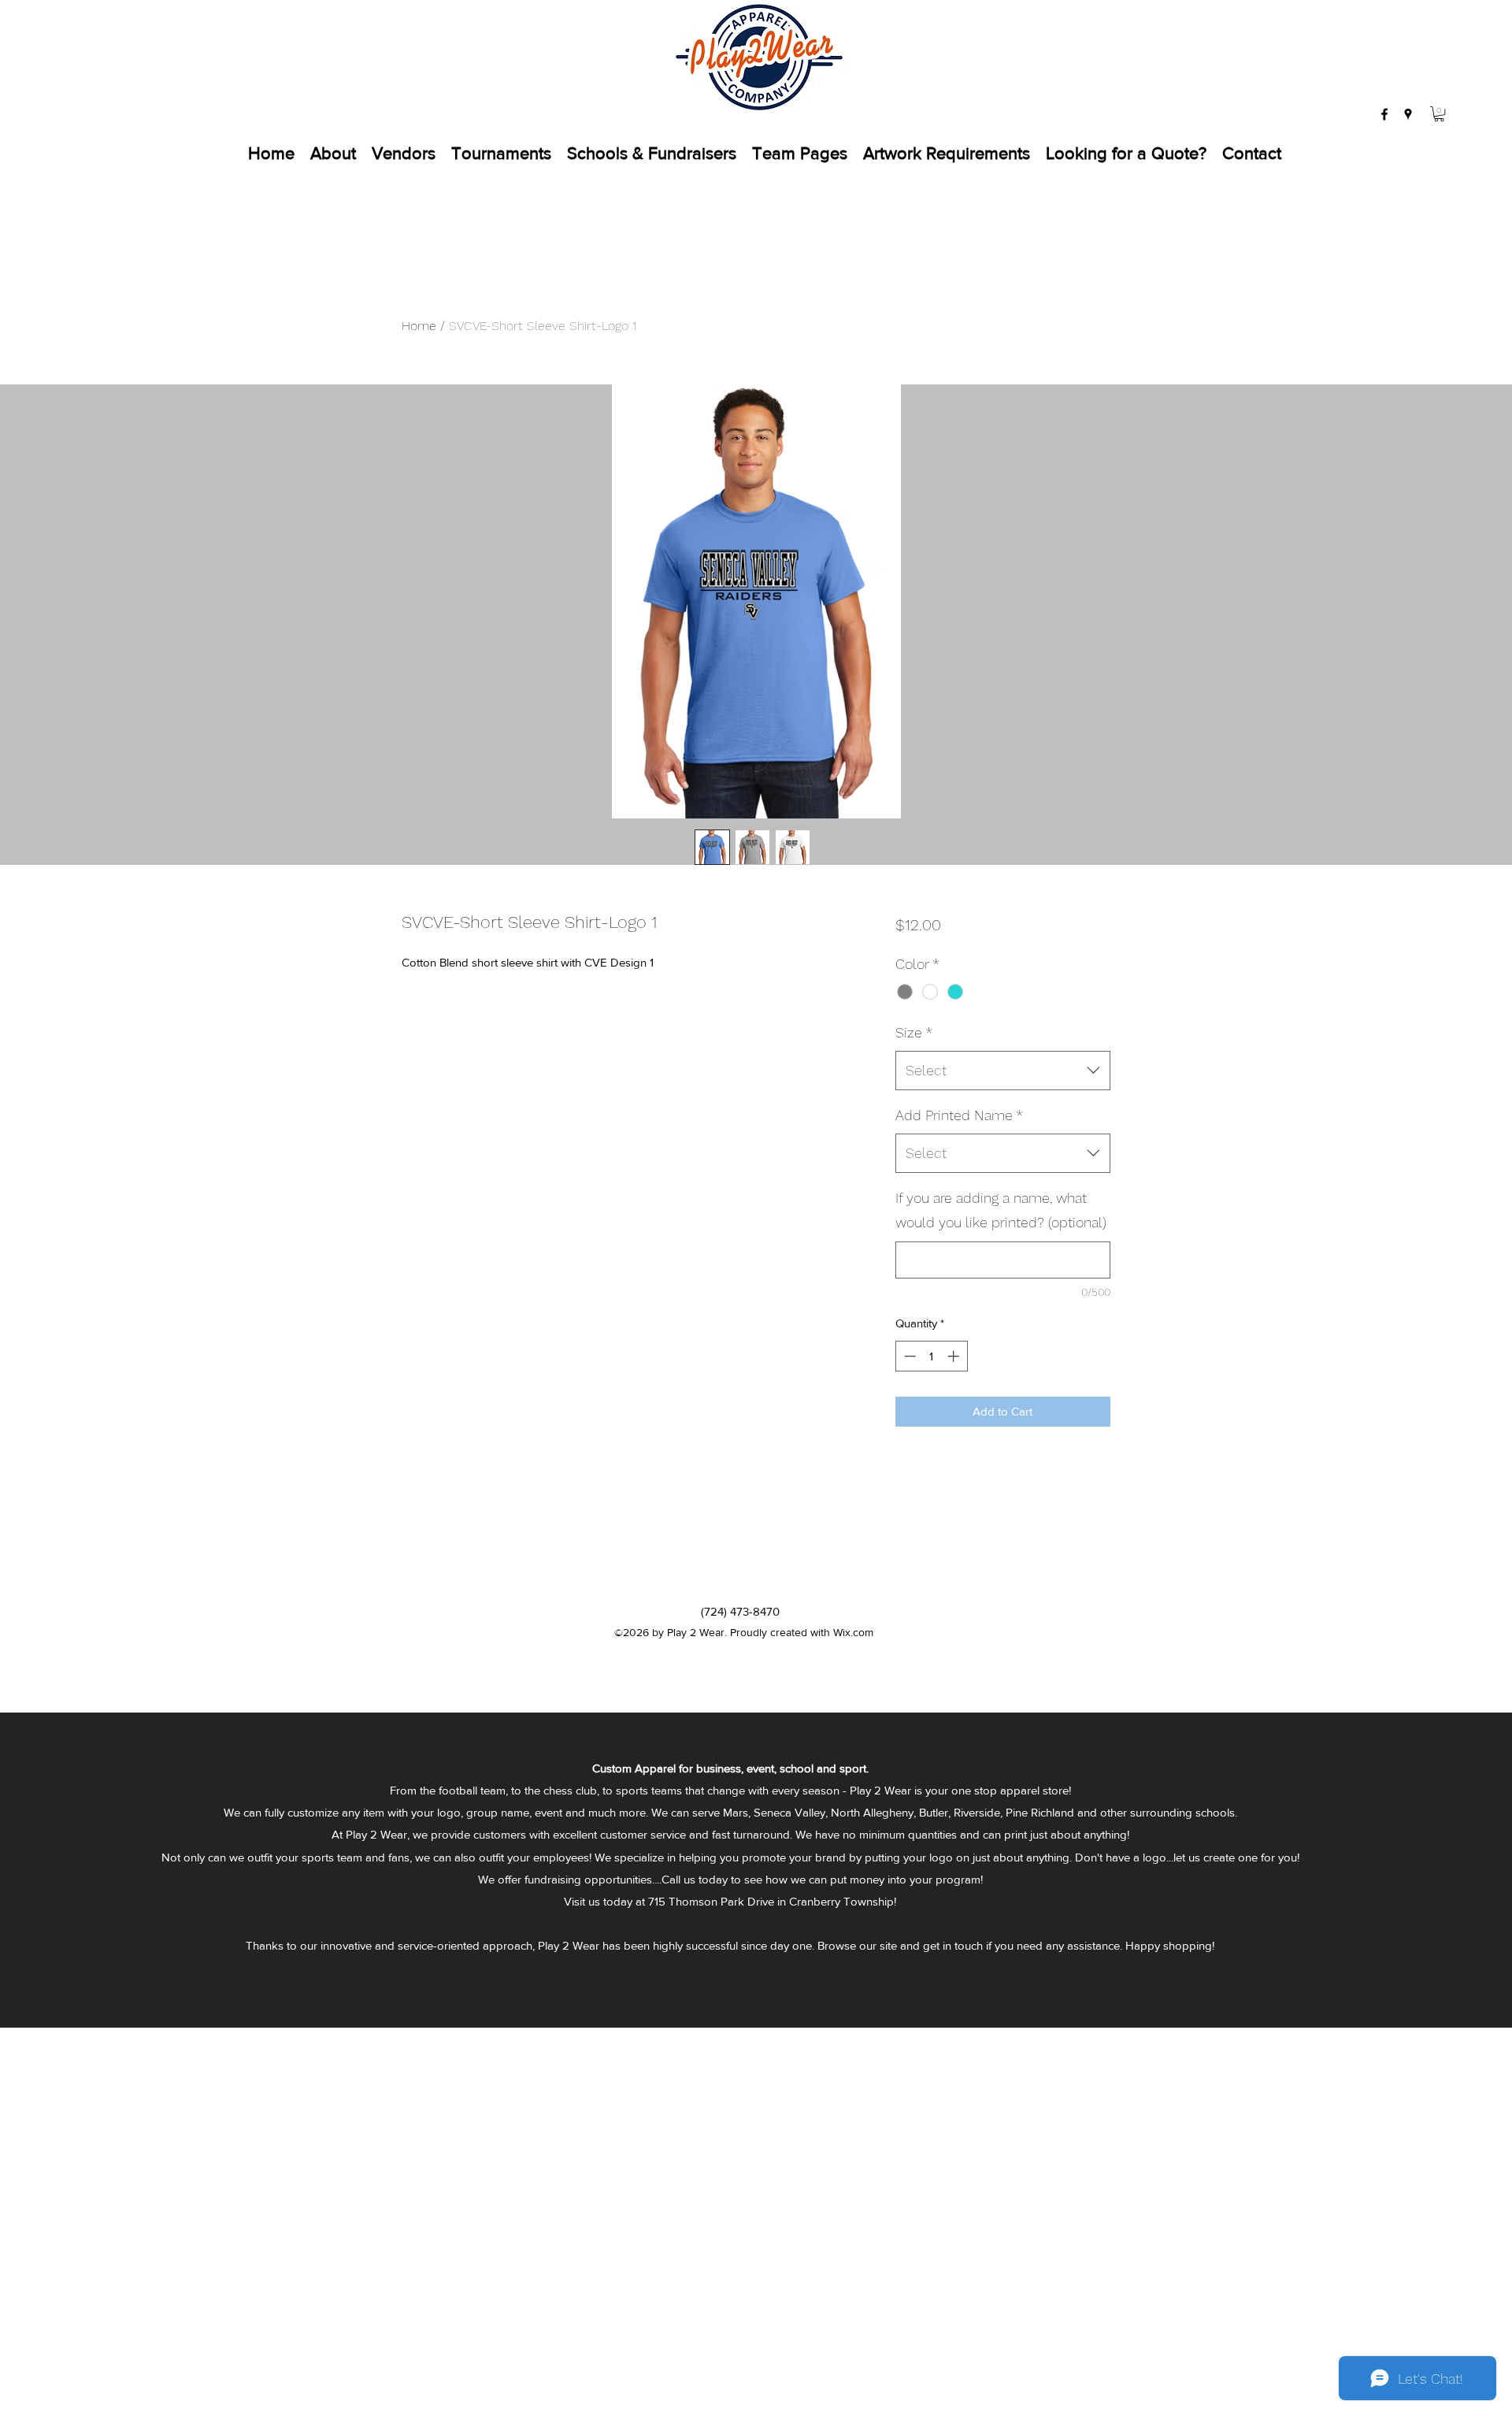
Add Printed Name (959, 1115)
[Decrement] (908, 1356)
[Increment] (955, 1356)
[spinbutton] (931, 1356)
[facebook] (1384, 114)
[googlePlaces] (1408, 114)
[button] (1439, 114)
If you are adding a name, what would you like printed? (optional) (1001, 1210)
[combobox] (1003, 1071)
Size (914, 1032)
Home (419, 326)
